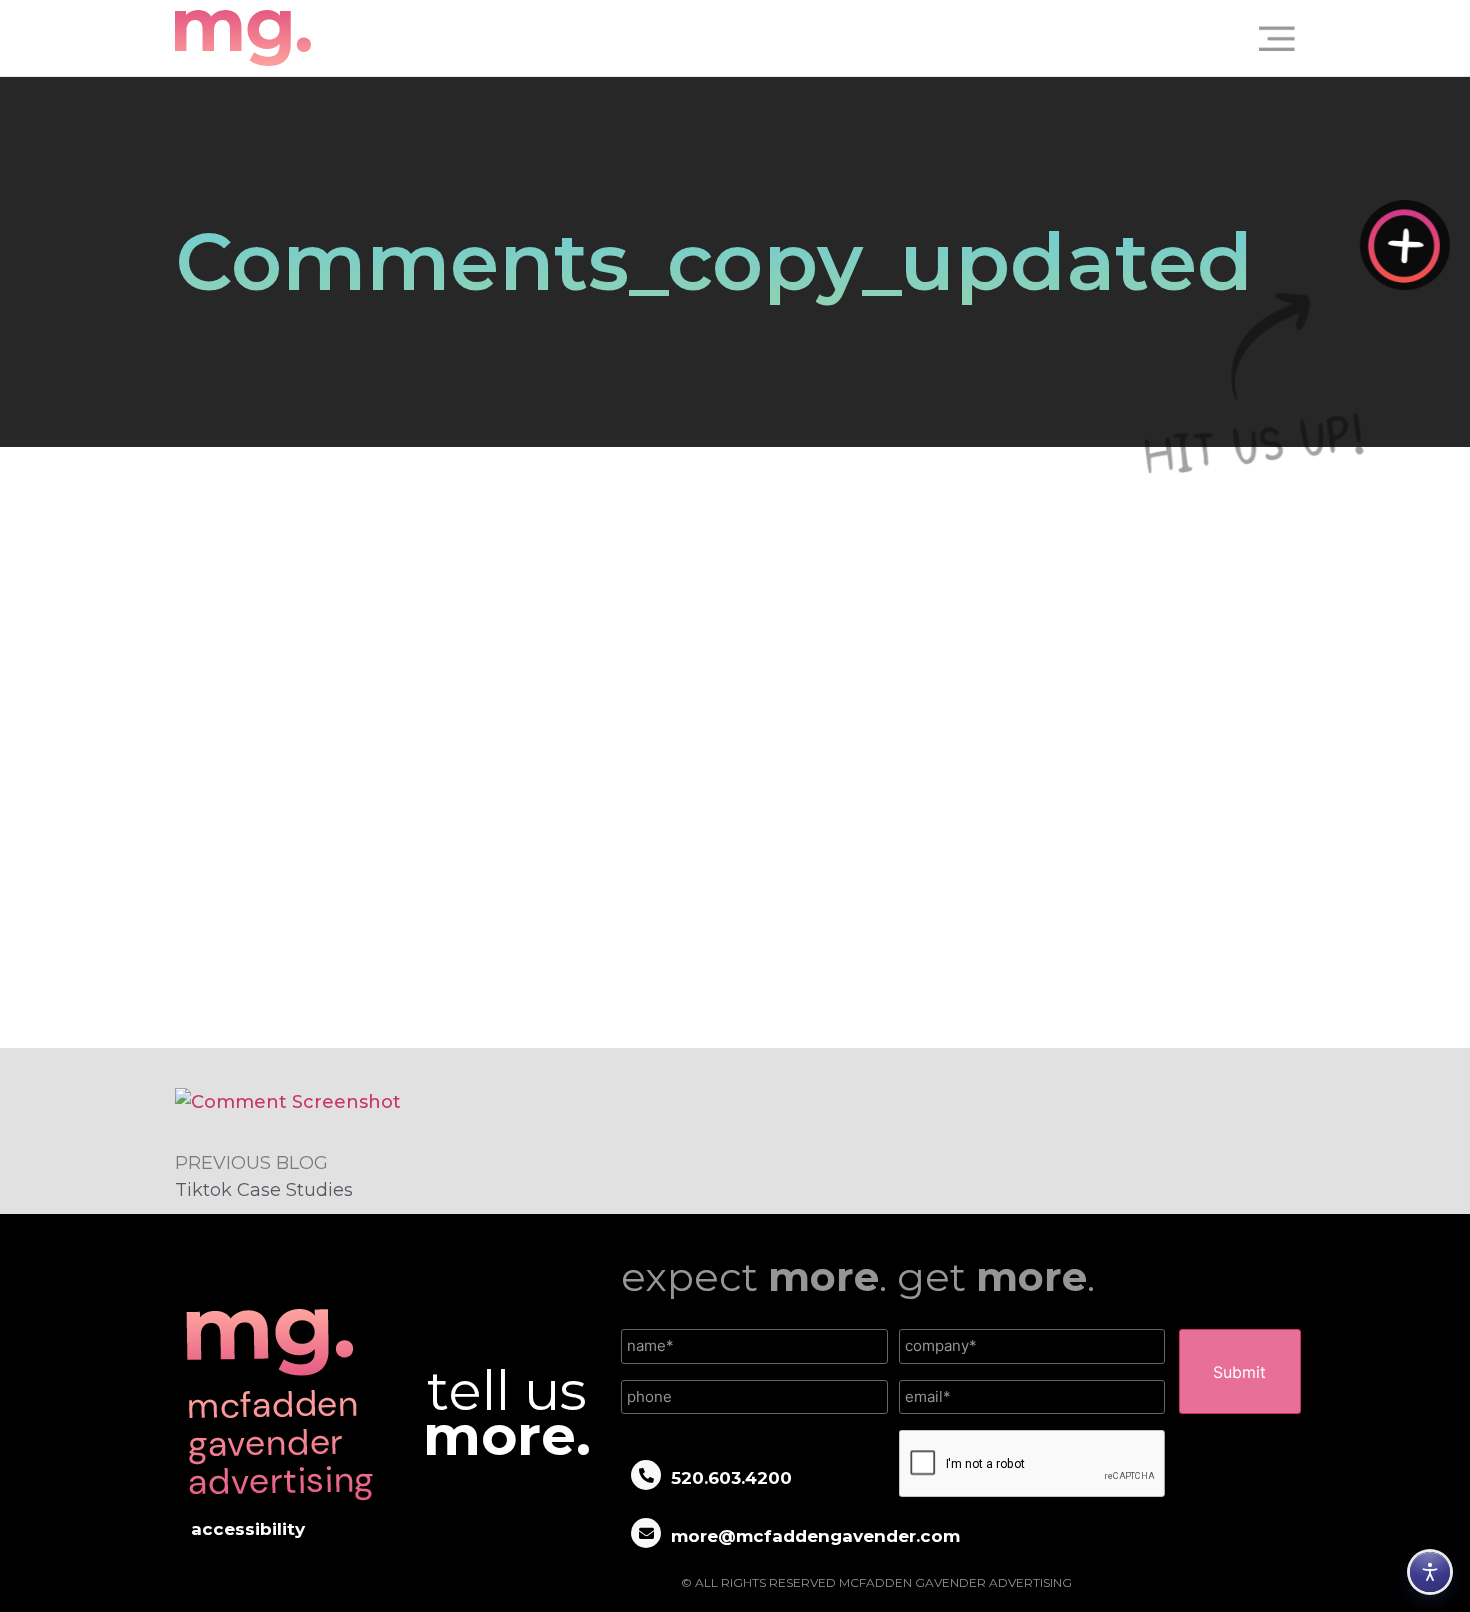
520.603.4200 (731, 1478)
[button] (1269, 38)
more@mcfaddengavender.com (815, 1536)
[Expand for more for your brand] (1405, 245)
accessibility (248, 1529)
